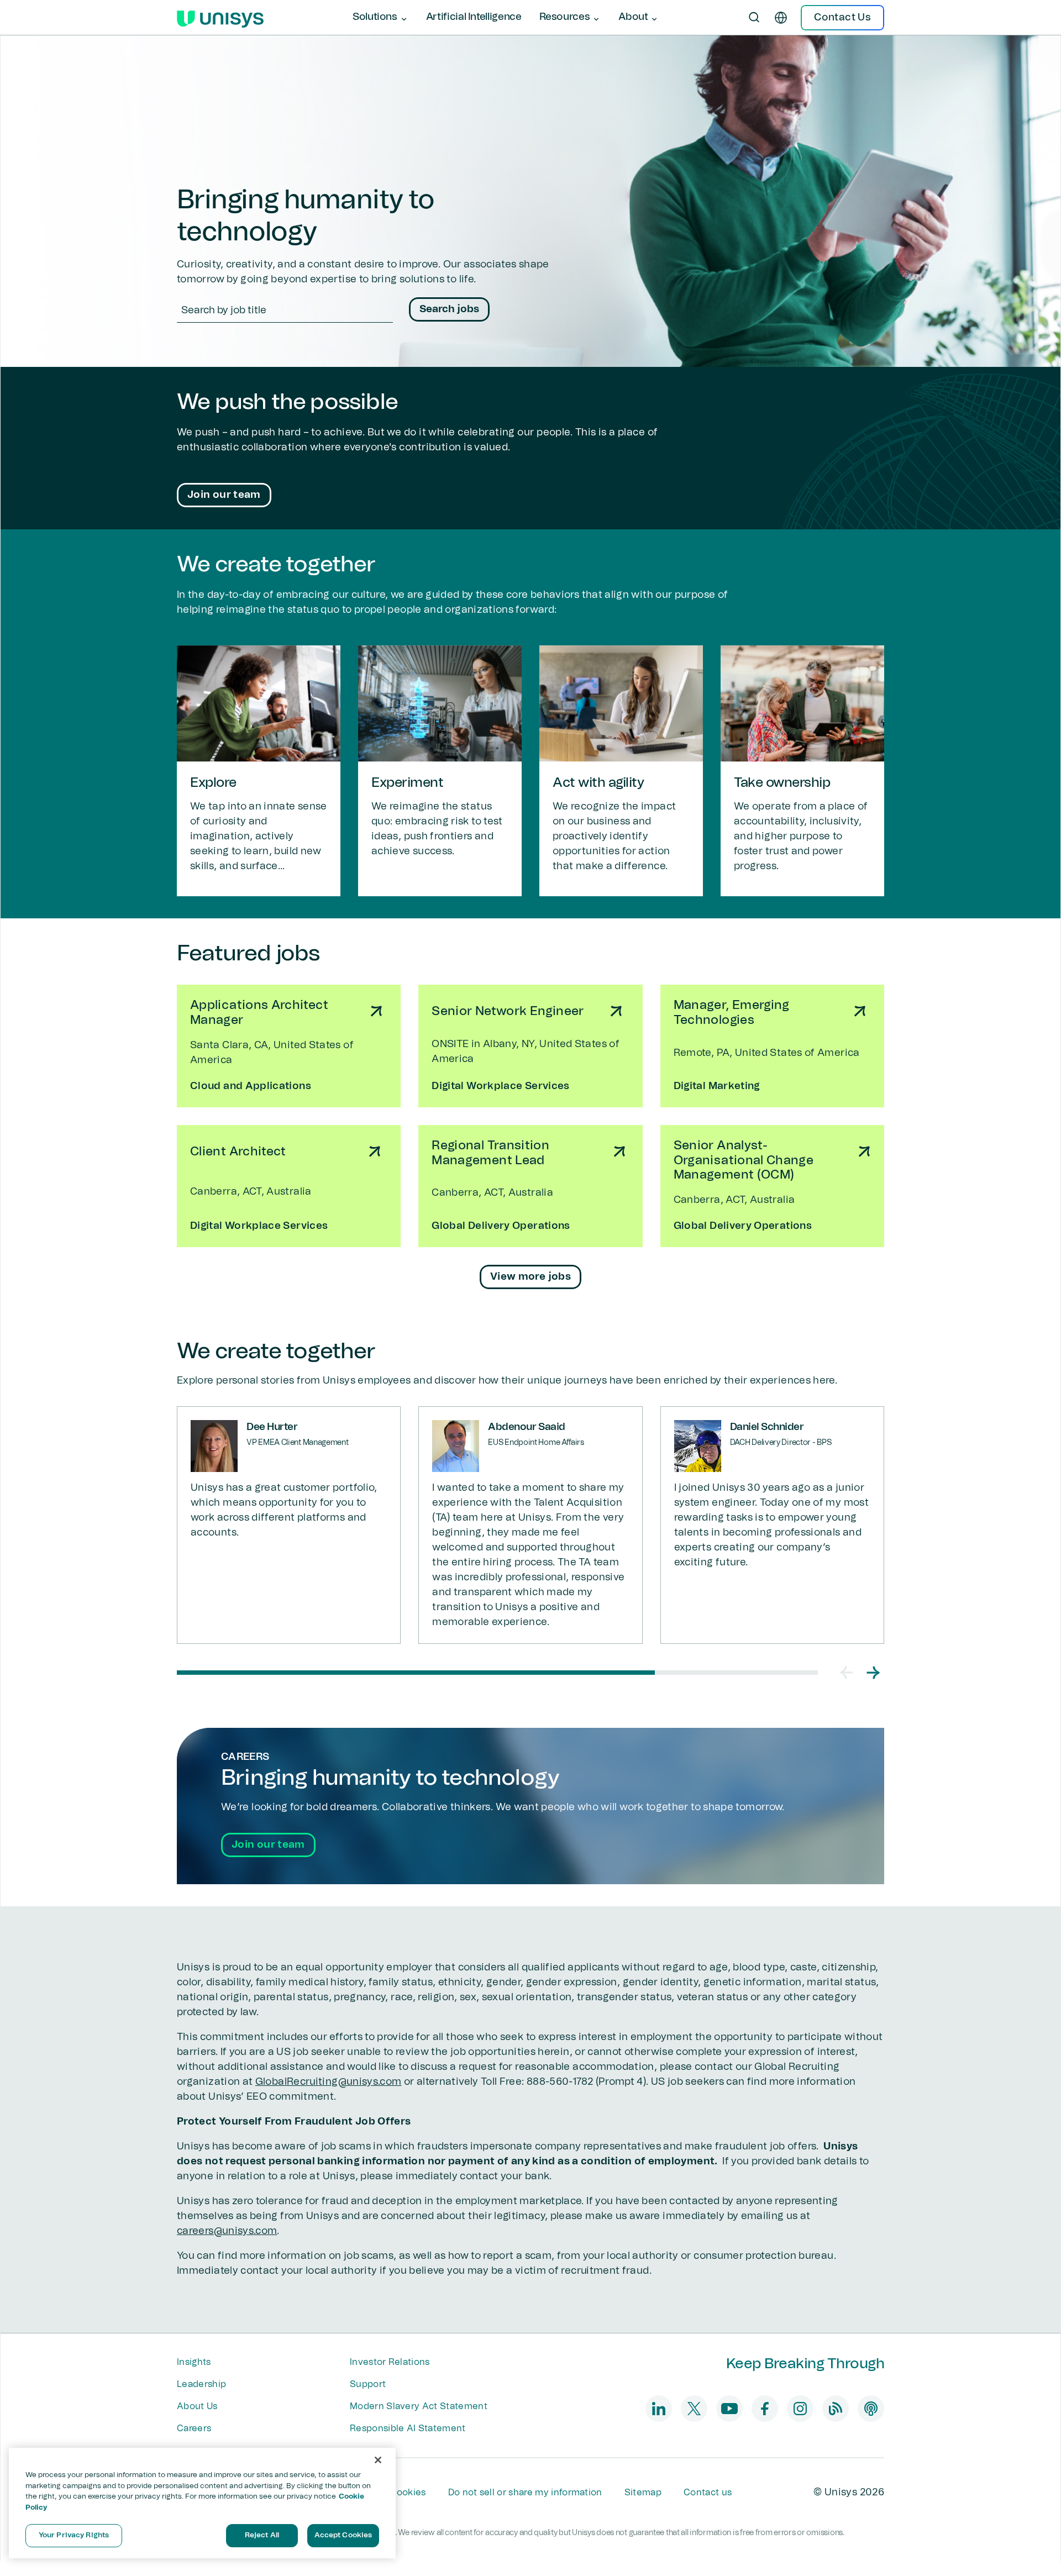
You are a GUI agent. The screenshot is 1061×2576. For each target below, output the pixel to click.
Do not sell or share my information (525, 2493)
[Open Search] (754, 18)
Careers (194, 2428)
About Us (197, 2406)
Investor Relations (390, 2362)
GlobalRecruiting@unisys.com (329, 2082)
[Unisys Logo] (220, 18)
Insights (194, 2362)
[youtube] (729, 2409)
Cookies (408, 2493)
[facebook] (765, 2409)
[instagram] (800, 2409)
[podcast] (871, 2409)
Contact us (708, 2493)
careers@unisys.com (227, 2231)
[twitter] (694, 2409)
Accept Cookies (343, 2535)
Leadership (201, 2384)
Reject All (262, 2535)
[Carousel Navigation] (860, 1673)
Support (368, 2384)
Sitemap (643, 2493)
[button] (847, 1673)
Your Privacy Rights (74, 2535)
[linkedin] (659, 2409)
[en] (781, 18)
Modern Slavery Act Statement (419, 2406)
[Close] (378, 2460)
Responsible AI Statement (408, 2428)
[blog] (836, 2409)
